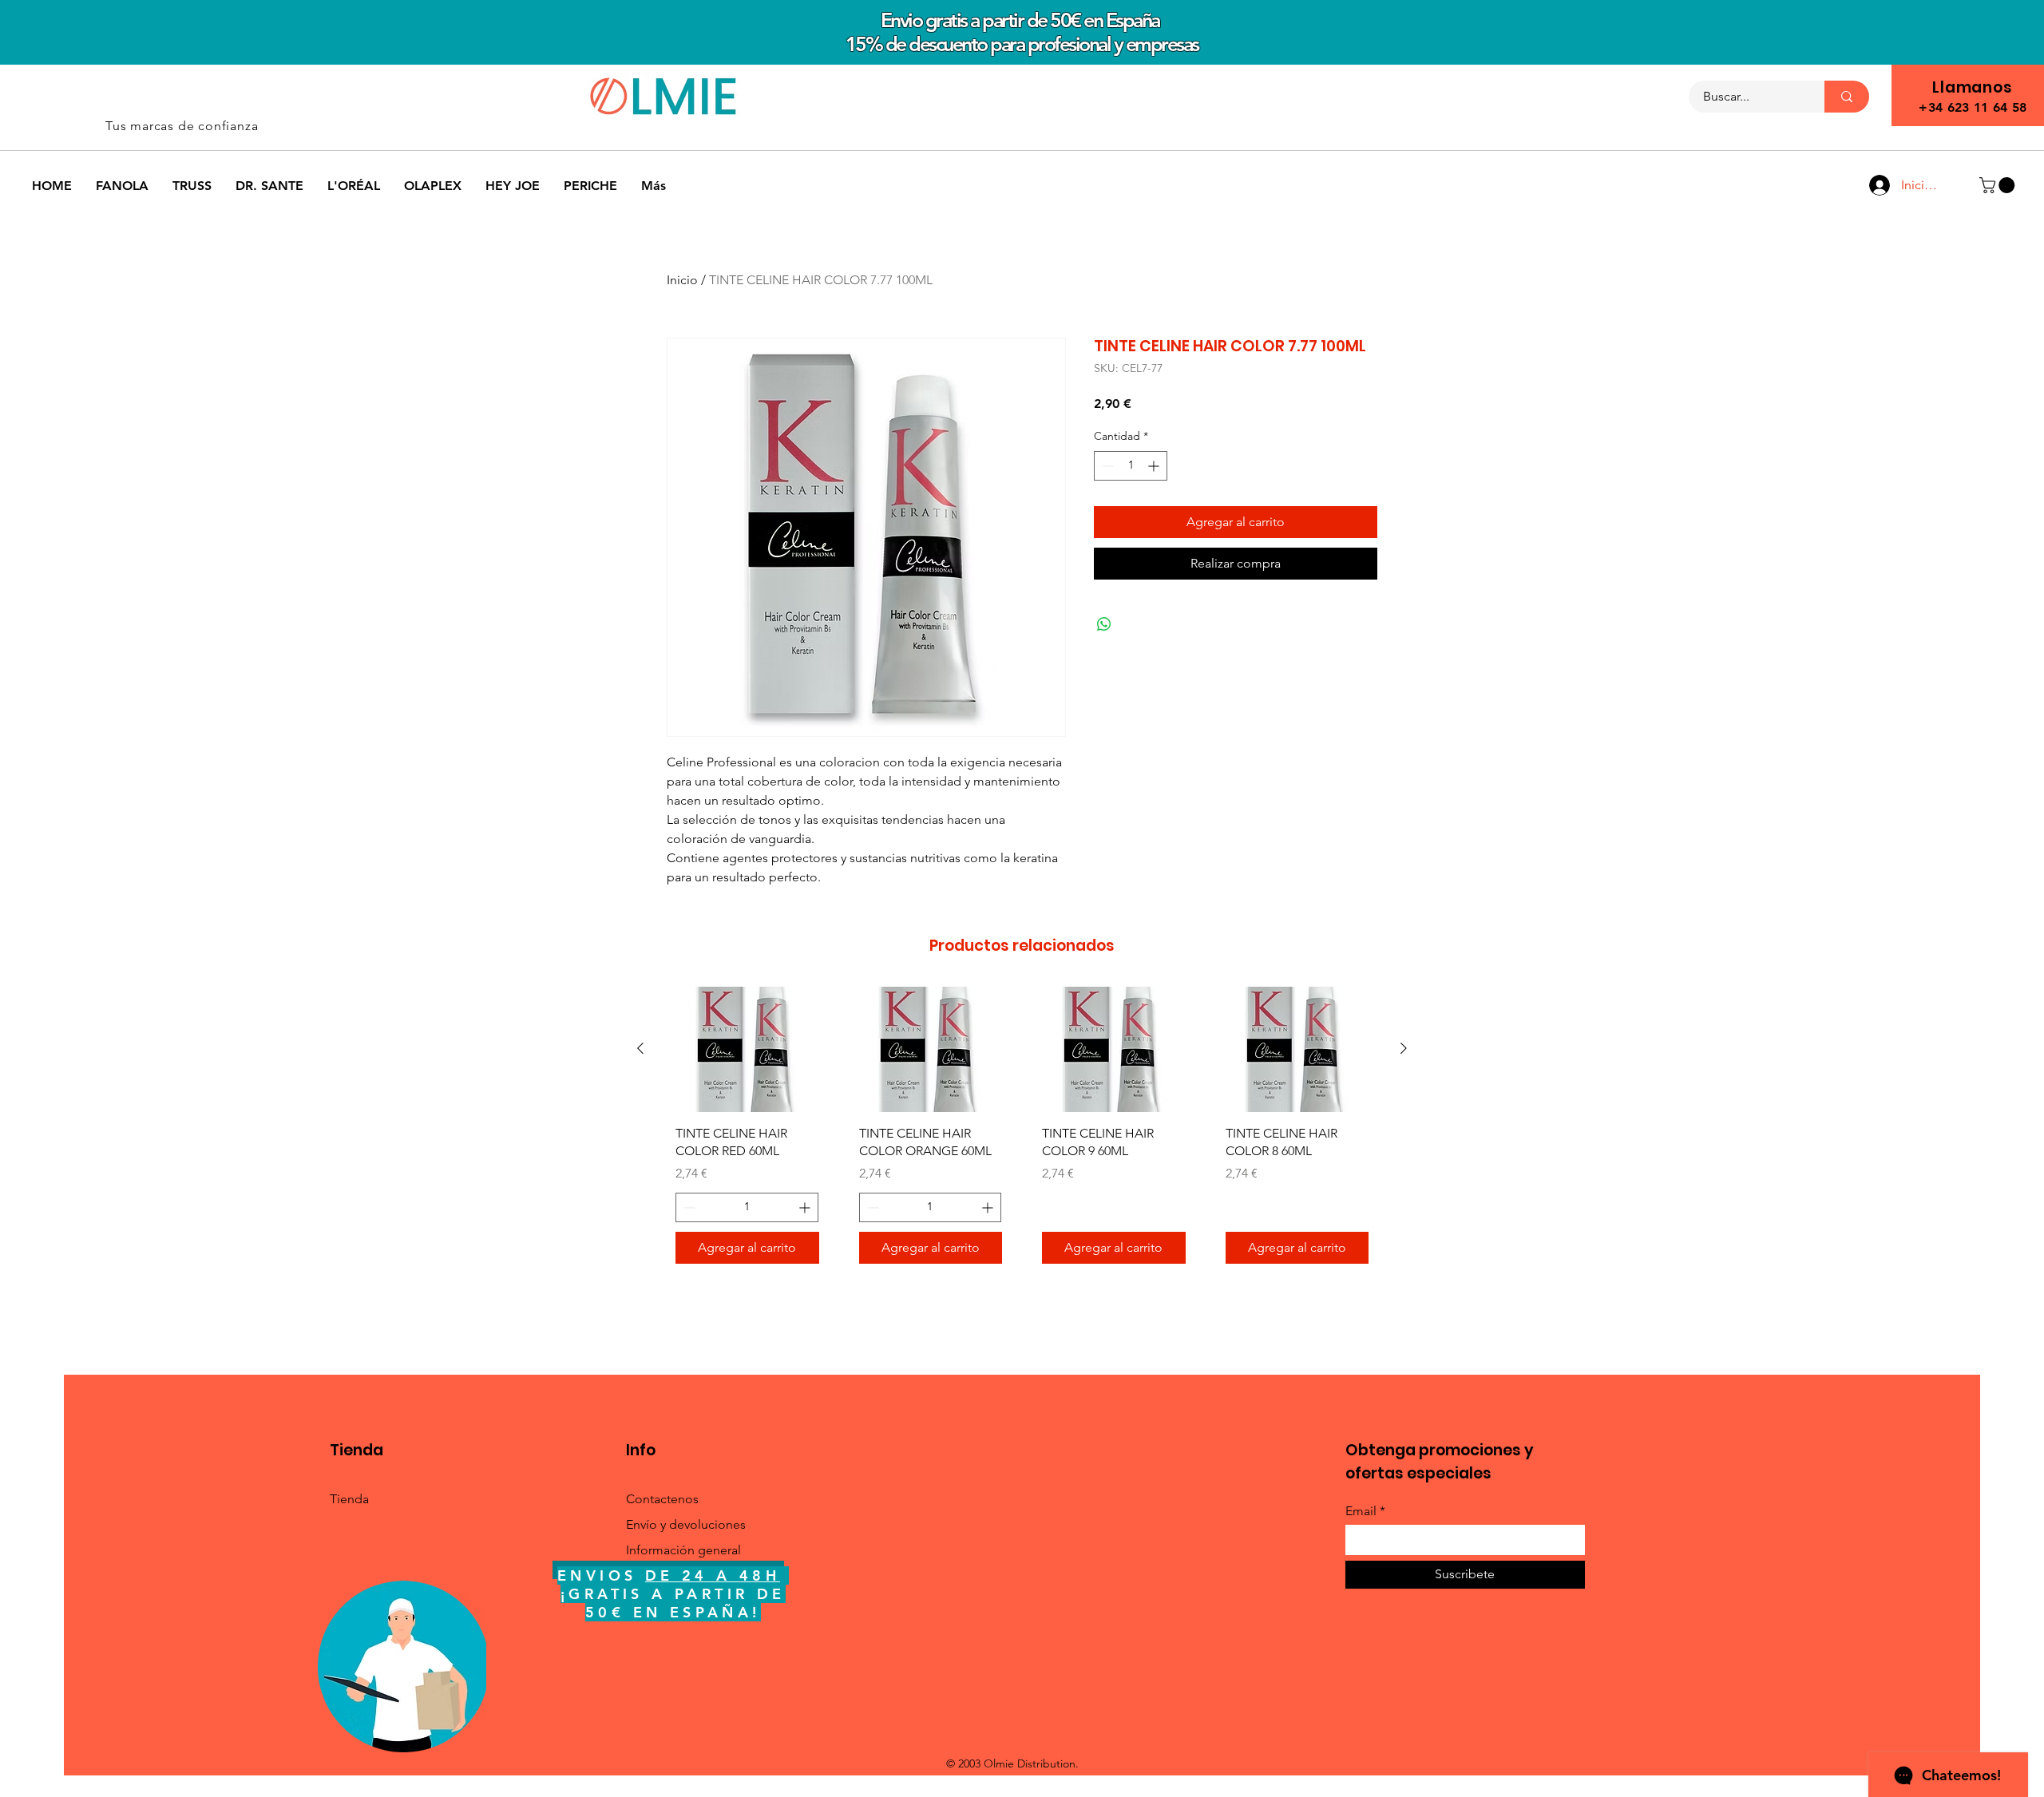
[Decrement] (1106, 466)
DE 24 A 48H (713, 1575)
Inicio (682, 280)
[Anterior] (640, 1048)
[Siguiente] (1404, 1048)
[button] (1999, 185)
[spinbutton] (1131, 466)
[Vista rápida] (747, 1049)
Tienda (349, 1499)
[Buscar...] (1847, 97)
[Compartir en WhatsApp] (1104, 624)
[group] (1022, 1131)
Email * (1365, 1511)
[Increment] (1155, 466)
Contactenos (662, 1499)
